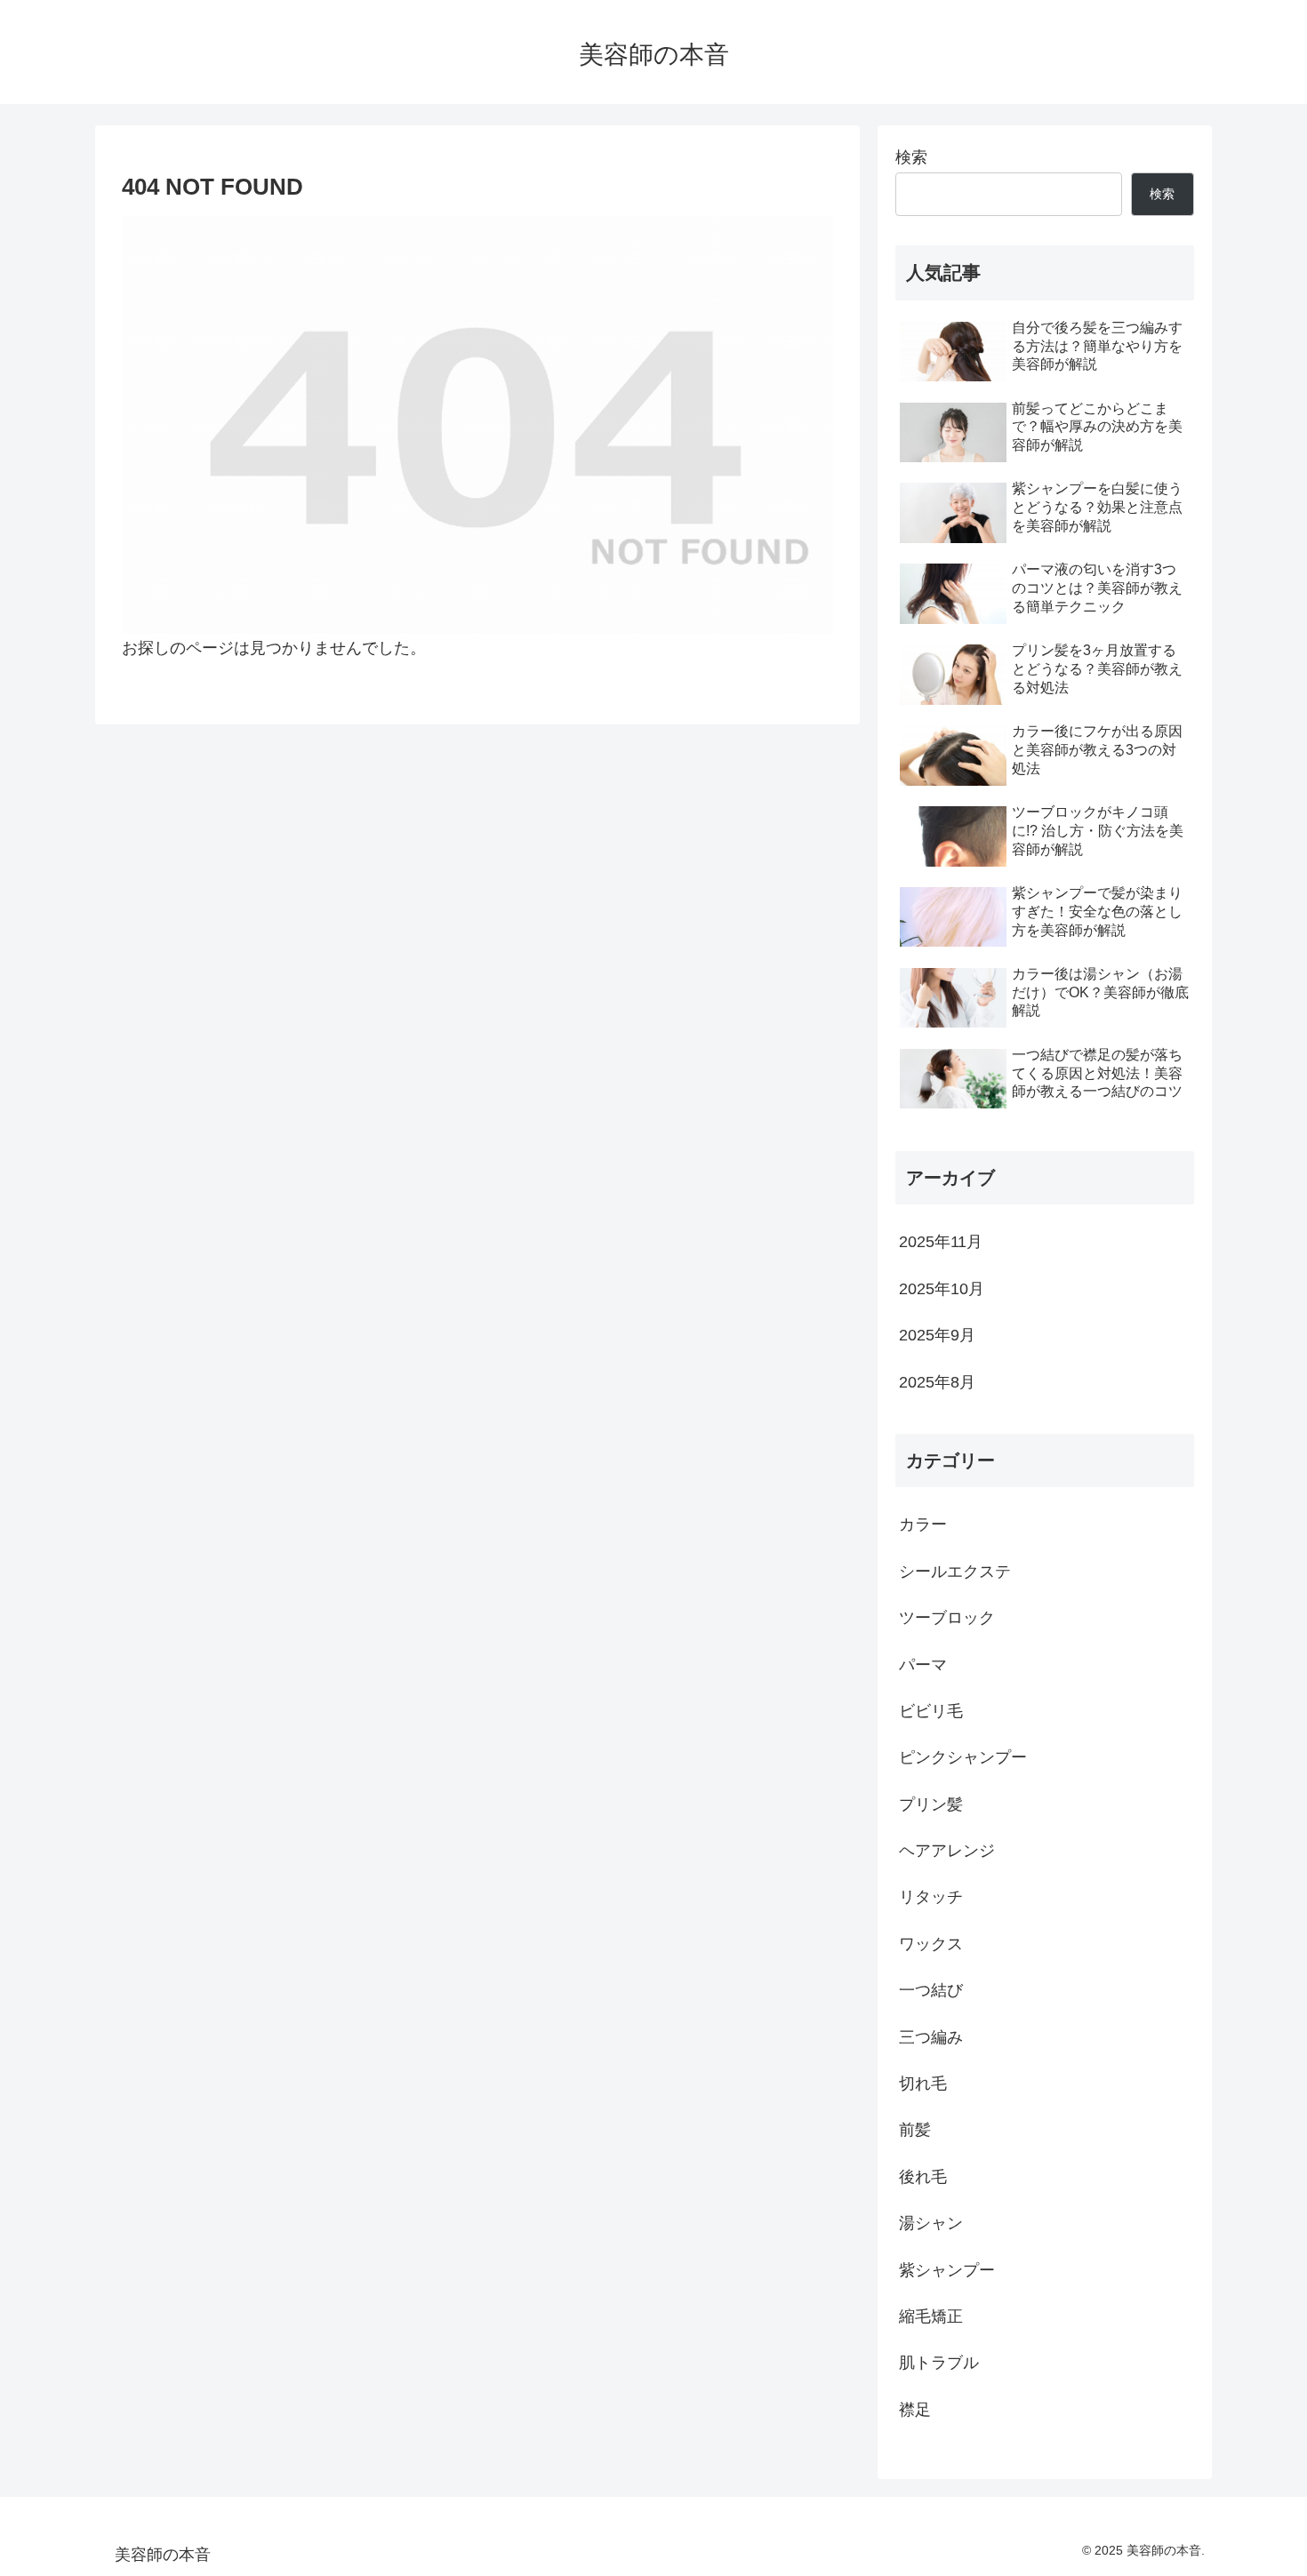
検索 (911, 157)
